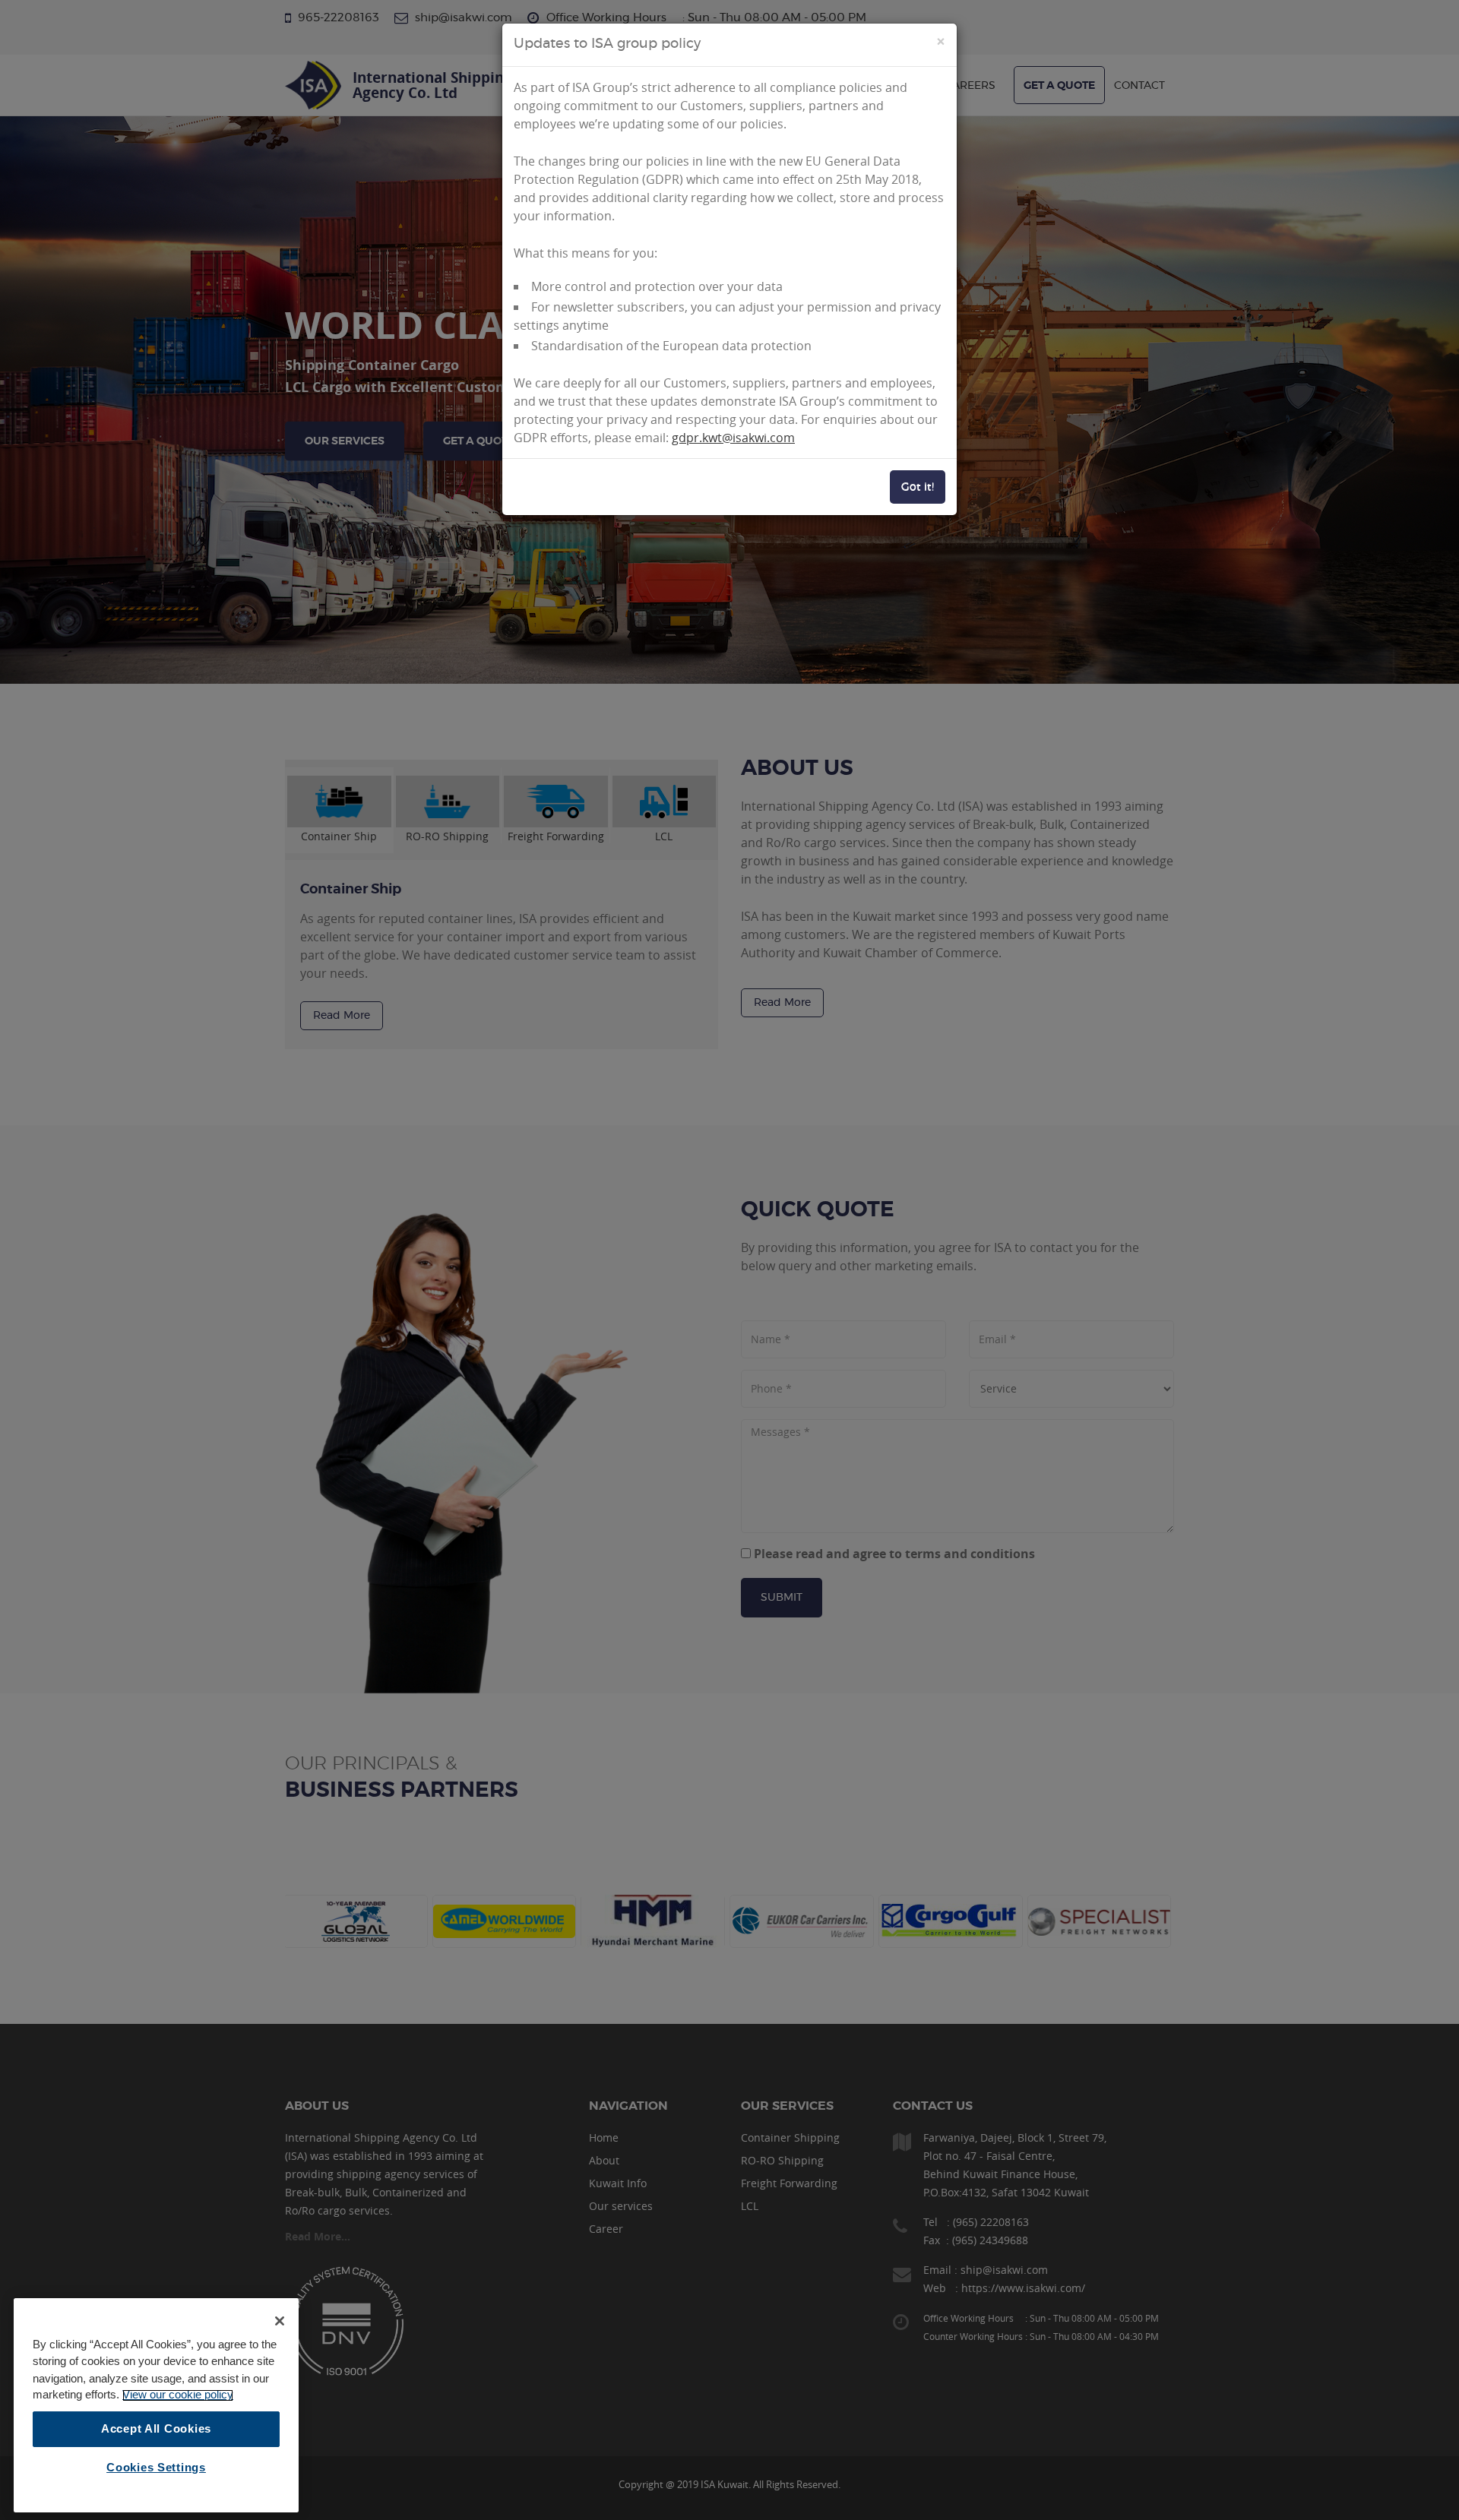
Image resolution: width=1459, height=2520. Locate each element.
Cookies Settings (156, 2468)
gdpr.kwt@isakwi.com (733, 438)
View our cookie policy (178, 2395)
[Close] (280, 2321)
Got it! (918, 487)
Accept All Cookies (156, 2429)
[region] (156, 2405)
